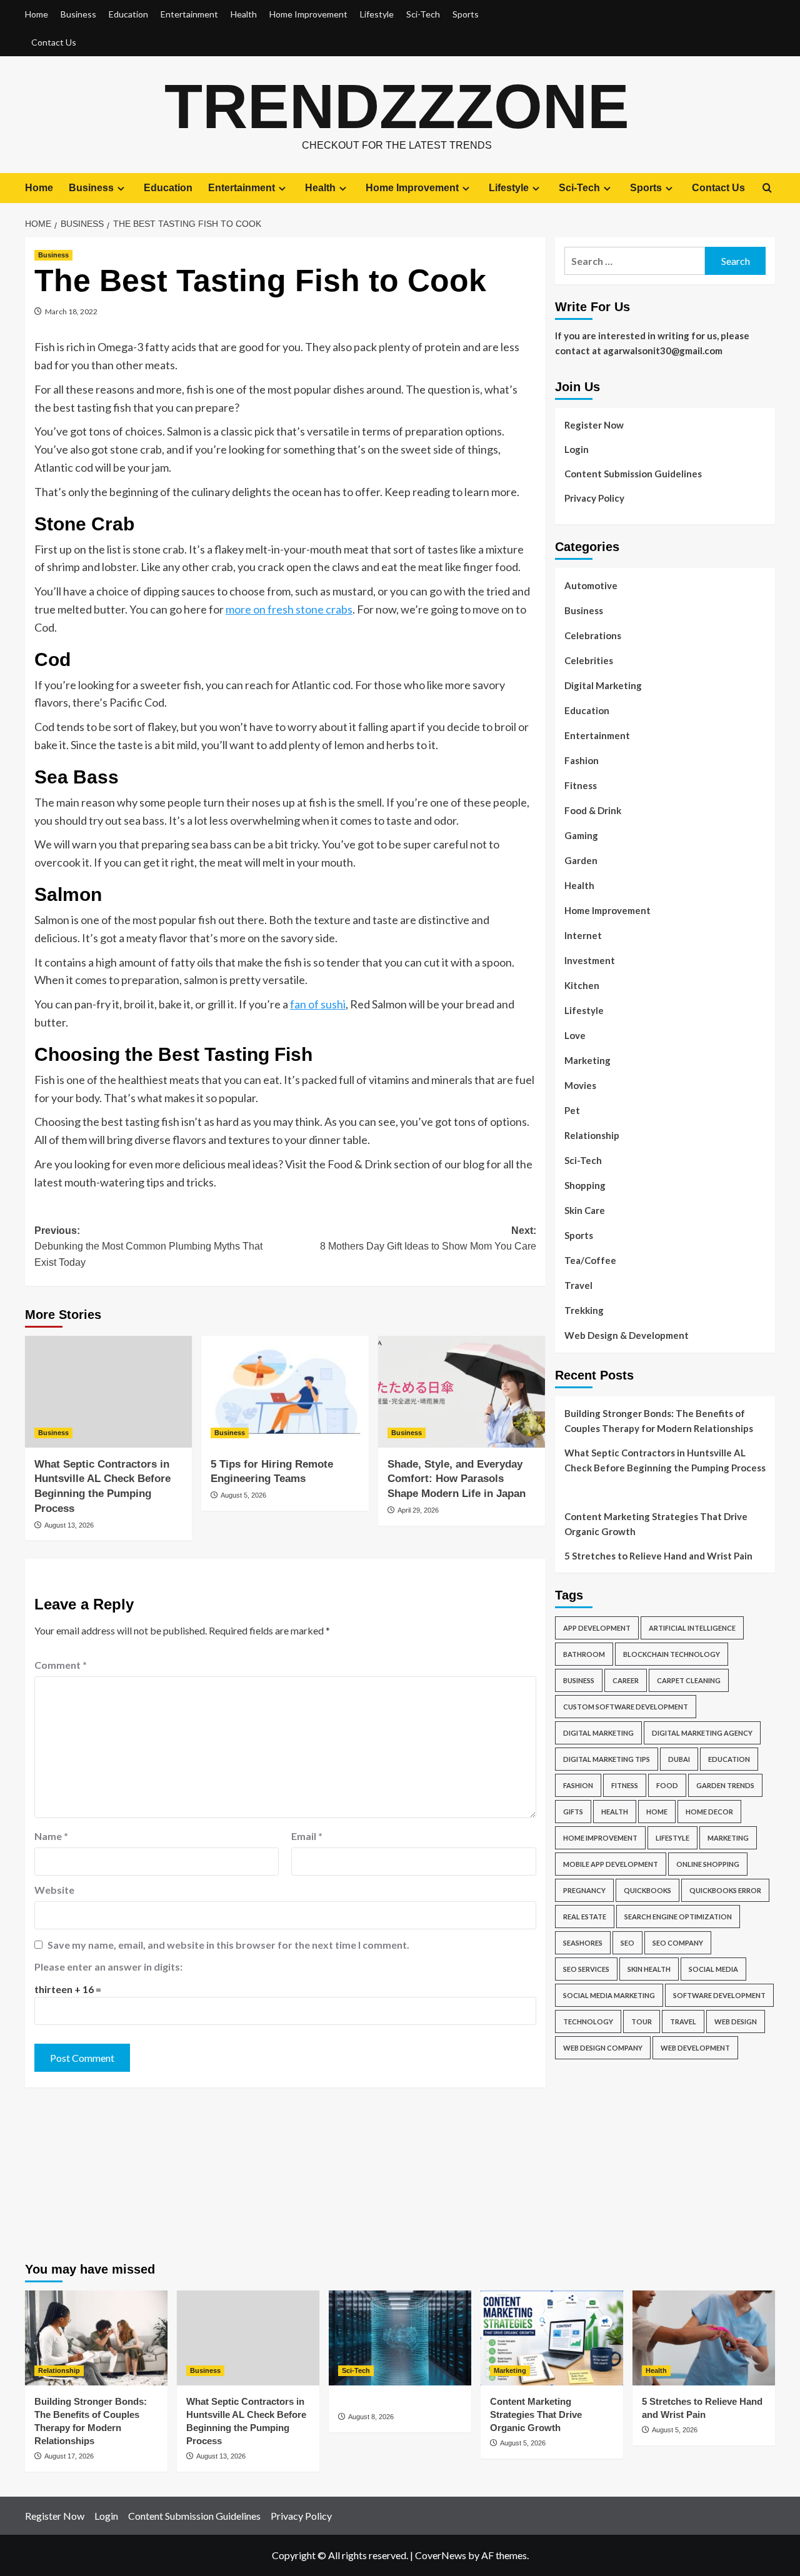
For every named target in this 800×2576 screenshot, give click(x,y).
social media (713, 1969)
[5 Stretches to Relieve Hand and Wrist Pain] (704, 2338)
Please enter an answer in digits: (108, 1967)
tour (642, 2022)
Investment (590, 960)
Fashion (582, 760)
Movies (580, 1085)
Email (307, 1836)
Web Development (695, 2048)
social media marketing (609, 1995)
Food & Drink (593, 810)
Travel (578, 1285)
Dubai (679, 1759)
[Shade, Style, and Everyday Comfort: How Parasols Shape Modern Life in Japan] (462, 1391)
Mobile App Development (611, 1864)
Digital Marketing (603, 685)
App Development (597, 1628)
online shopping (708, 1864)
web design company (603, 2048)
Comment (61, 1665)
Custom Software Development (626, 1707)
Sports (466, 14)
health (615, 1812)
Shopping (585, 1185)
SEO (627, 1943)
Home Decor (709, 1812)
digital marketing (598, 1733)
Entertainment (189, 14)
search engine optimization (678, 1917)
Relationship (592, 1135)
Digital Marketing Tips (607, 1759)
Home (37, 14)
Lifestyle (377, 14)
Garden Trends (725, 1785)
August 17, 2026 (69, 2456)
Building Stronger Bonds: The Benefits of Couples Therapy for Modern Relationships (659, 1421)
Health (244, 14)
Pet (572, 1110)
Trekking (584, 1310)
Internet (583, 935)
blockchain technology (672, 1654)
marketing (728, 1838)
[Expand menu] (121, 188)
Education (128, 14)
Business (78, 14)
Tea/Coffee (590, 1260)
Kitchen (582, 985)
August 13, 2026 (69, 1525)
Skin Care (585, 1210)
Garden (581, 860)
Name (51, 1836)
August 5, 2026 (243, 1495)
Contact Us (54, 42)
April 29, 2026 (418, 1510)
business (579, 1680)
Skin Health (649, 1969)
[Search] (767, 188)
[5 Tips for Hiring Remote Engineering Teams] (285, 1391)
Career (626, 1680)
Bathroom (584, 1654)
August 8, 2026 (371, 2417)
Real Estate (585, 1917)
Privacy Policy (594, 498)
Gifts (573, 1812)
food (667, 1785)
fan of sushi (318, 1004)
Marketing (587, 1060)
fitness (625, 1785)
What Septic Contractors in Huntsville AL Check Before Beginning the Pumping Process (665, 1460)
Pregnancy (584, 1890)
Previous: (148, 1246)
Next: (428, 1239)
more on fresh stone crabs (289, 609)
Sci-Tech (423, 14)
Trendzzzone (397, 106)
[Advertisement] (665, 2159)
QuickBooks (647, 1890)
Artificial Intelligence (692, 1628)
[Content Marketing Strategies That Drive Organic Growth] (552, 2338)
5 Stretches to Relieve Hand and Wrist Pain (658, 1556)
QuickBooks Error (725, 1890)
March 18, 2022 (71, 311)
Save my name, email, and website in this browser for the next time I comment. (228, 1945)
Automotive (591, 585)
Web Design (736, 2022)
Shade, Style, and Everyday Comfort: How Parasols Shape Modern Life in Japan (457, 1479)
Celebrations (593, 635)
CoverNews (441, 2555)
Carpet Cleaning (689, 1680)
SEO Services (586, 1969)
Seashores (583, 1943)
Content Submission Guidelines (633, 474)
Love (575, 1035)
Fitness (581, 785)
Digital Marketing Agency (702, 1733)
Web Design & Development (627, 1335)
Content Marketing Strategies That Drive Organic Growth (656, 1524)
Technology (588, 2022)
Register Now (594, 425)
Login (577, 449)
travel (683, 2022)
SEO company (678, 1943)
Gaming (581, 835)
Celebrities (589, 660)
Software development (719, 1995)
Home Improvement (308, 14)
